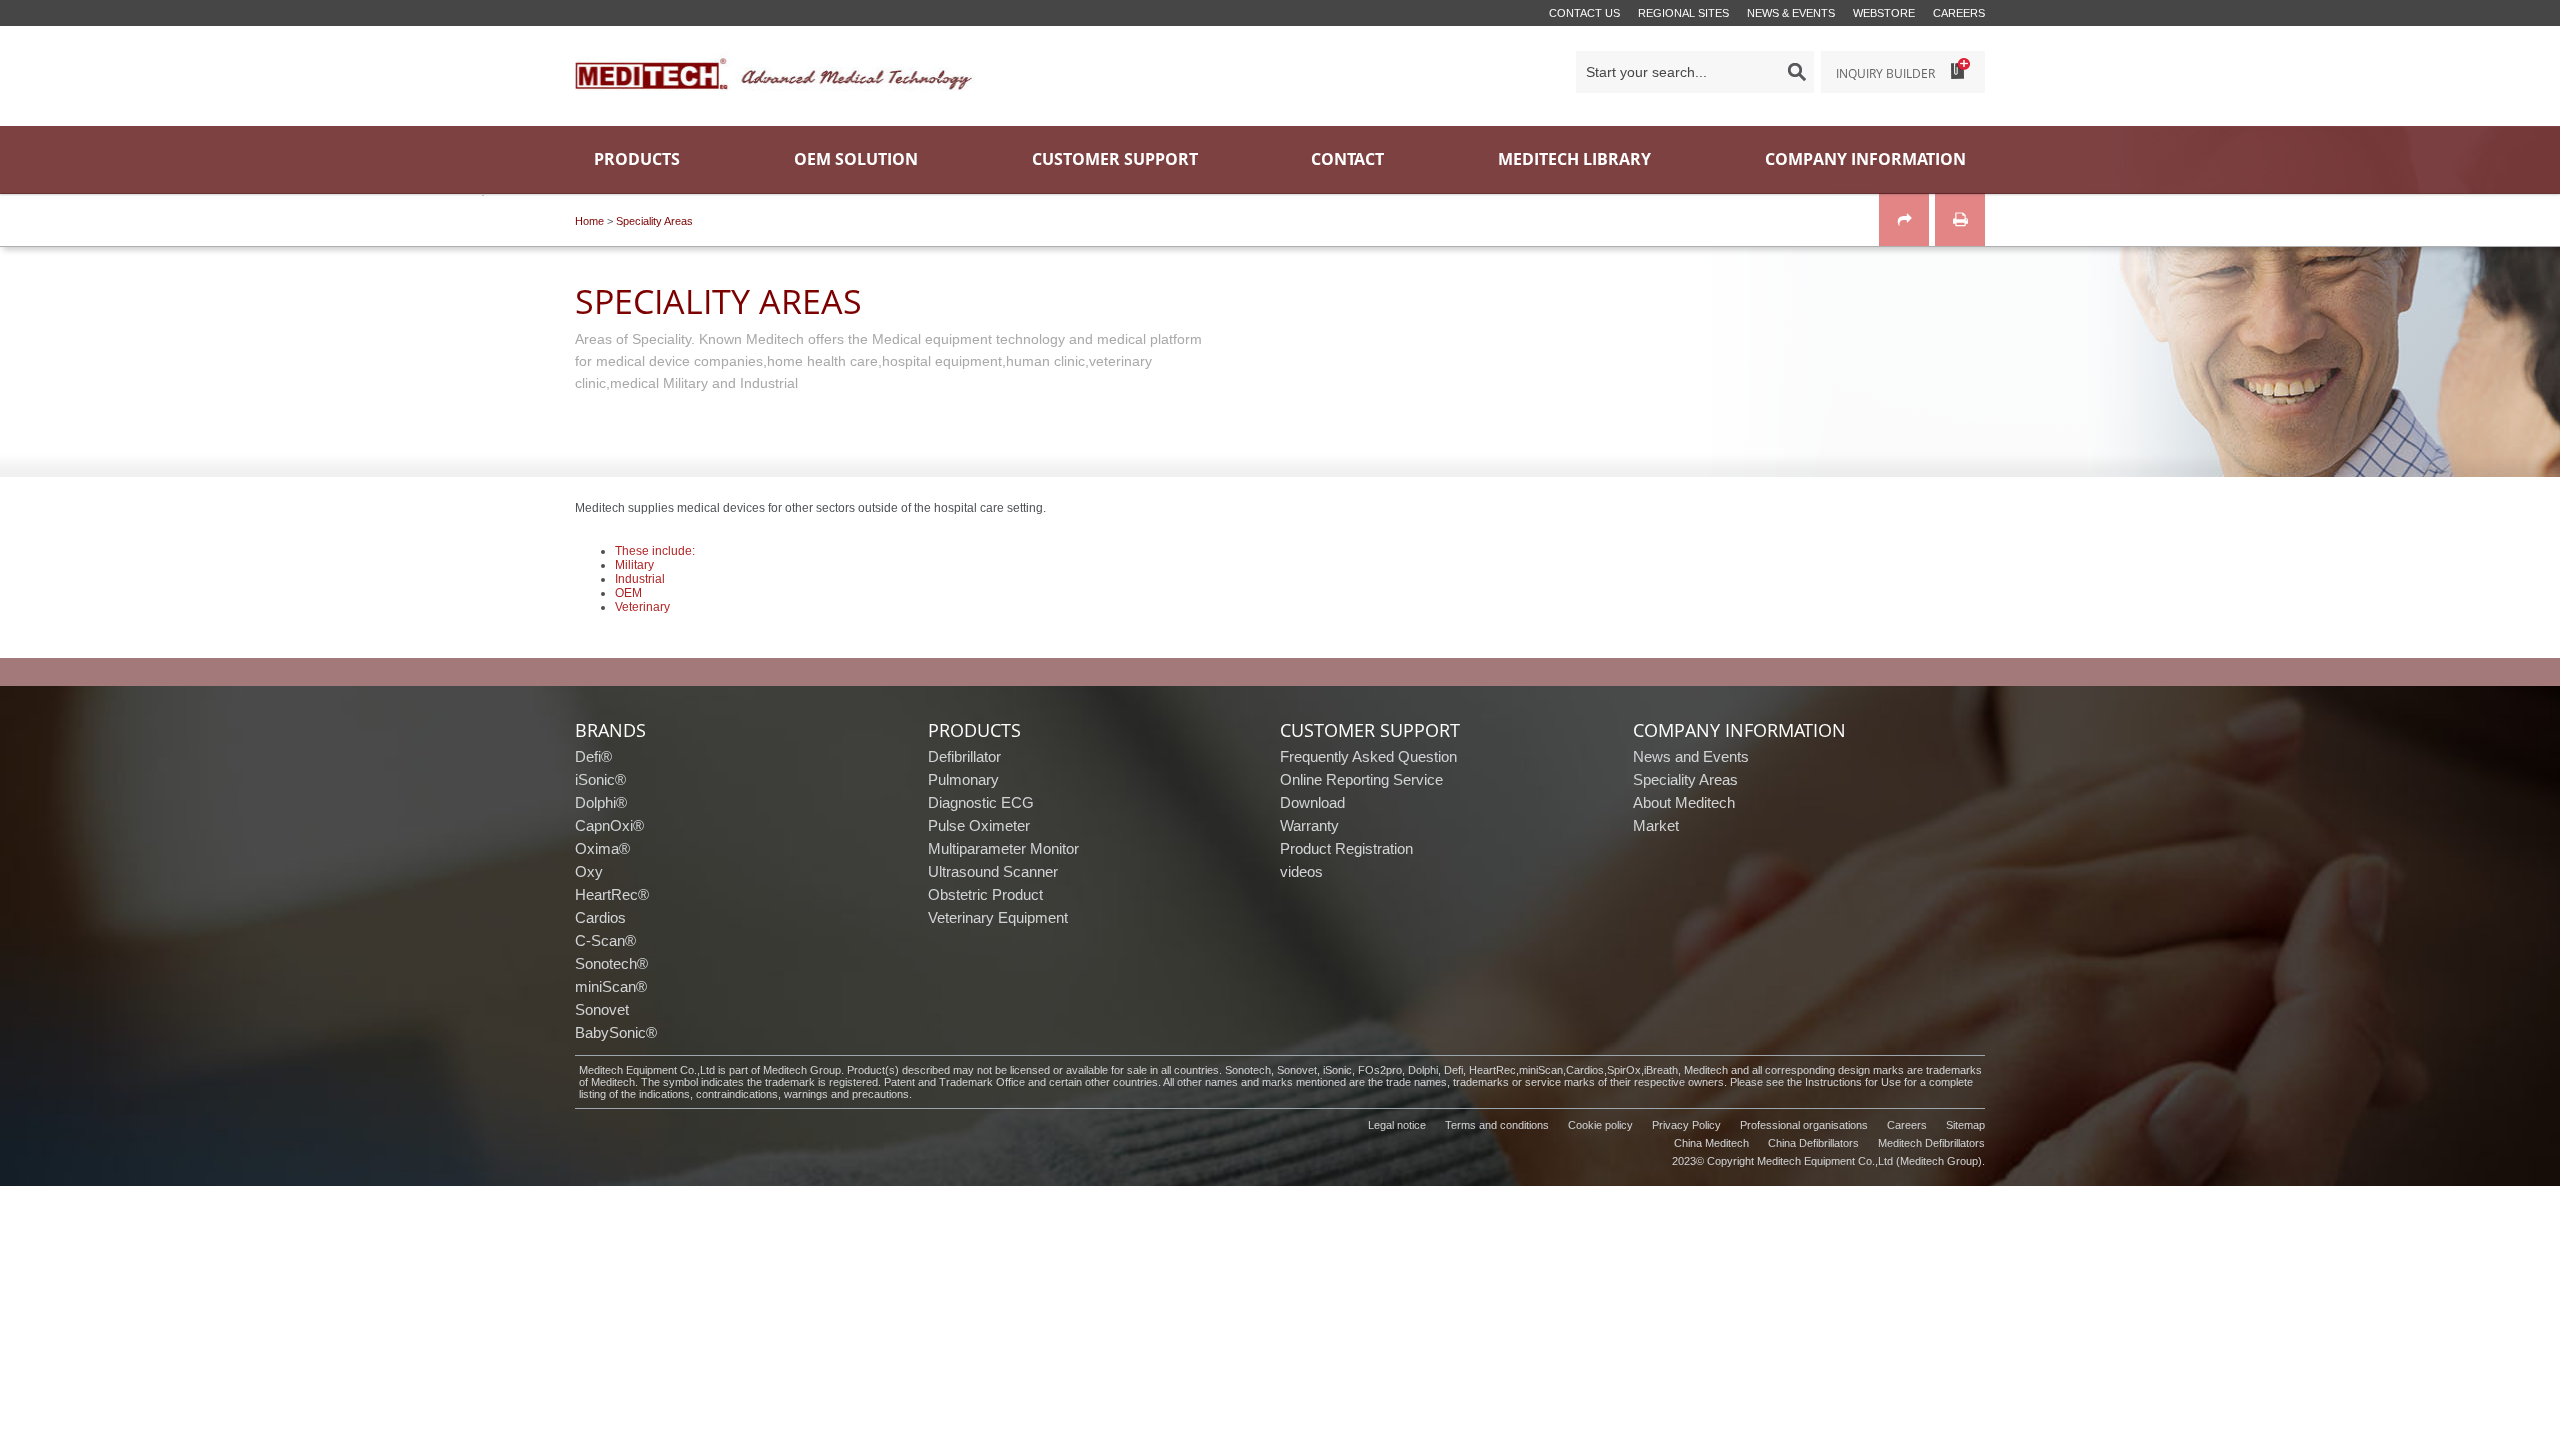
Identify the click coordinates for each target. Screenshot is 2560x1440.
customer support (1370, 730)
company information (1739, 730)
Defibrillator (964, 756)
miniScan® (611, 986)
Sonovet (602, 1009)
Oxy (589, 871)
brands (610, 730)
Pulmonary (963, 779)
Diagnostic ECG (981, 802)
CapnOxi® (609, 825)
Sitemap (1965, 1125)
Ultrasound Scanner (993, 871)
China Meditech (1711, 1143)
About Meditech (1684, 802)
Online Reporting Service (1361, 779)
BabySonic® (616, 1032)
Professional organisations (1804, 1125)
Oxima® (602, 848)
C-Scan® (605, 940)
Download (1312, 802)
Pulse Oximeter (979, 825)
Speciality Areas (654, 221)
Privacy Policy (1686, 1125)
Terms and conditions (1497, 1125)
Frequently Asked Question (1368, 756)
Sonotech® (611, 963)
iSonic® (600, 779)
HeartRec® (612, 894)
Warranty (1309, 825)
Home (589, 221)
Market (1656, 825)
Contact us (1584, 13)
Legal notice (1397, 1125)
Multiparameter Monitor (1003, 848)
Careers (1959, 13)
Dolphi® (601, 802)
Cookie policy (1600, 1125)
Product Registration (1346, 848)
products (974, 730)
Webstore (1884, 13)
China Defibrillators (1813, 1143)
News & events (1791, 13)
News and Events (1691, 756)
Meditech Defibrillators (1931, 1143)
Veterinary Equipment (998, 917)
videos (1301, 871)
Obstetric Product (985, 894)
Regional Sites (1683, 13)
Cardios (600, 917)
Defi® (593, 756)
